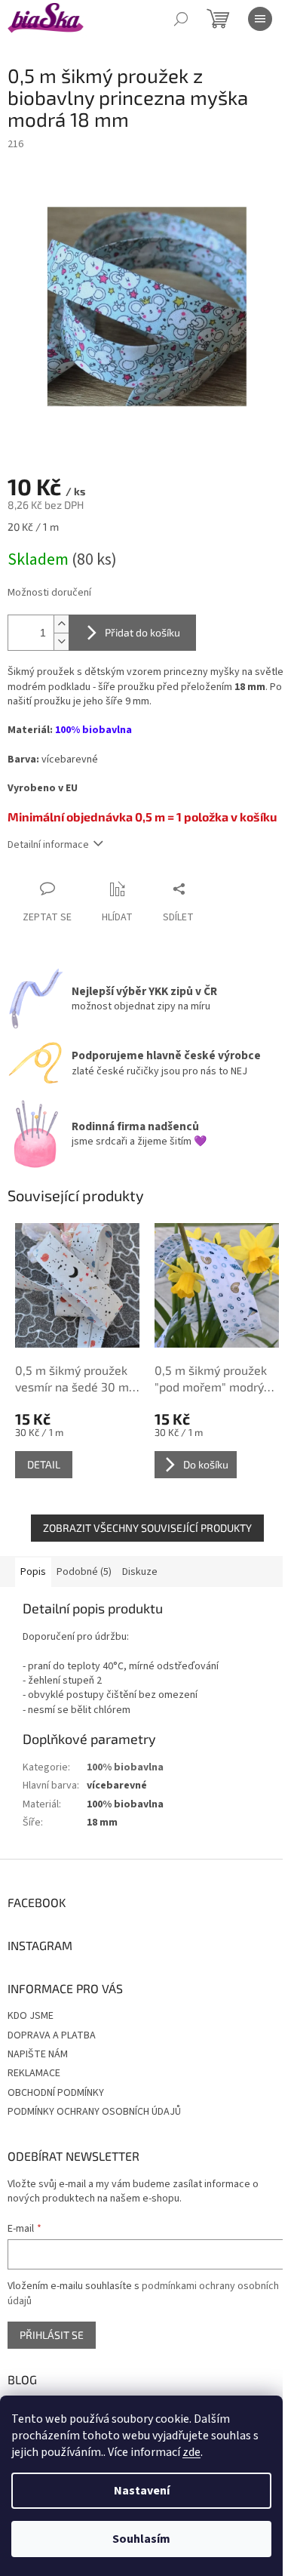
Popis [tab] (33, 1572)
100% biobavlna (125, 1767)
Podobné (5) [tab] (84, 1572)
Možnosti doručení (49, 593)
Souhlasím (141, 2539)
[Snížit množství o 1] (61, 641)
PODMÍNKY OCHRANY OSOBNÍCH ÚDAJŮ (94, 2112)
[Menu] (260, 19)
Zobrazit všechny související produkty (147, 1528)
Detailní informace (48, 845)
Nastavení (142, 2491)
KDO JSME (31, 2016)
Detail (44, 1464)
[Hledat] (181, 19)
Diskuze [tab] (140, 1572)
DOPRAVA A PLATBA (52, 2035)
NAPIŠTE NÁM (38, 2054)
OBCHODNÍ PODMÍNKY (56, 2093)
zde (191, 2452)
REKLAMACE (34, 2073)
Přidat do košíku (142, 632)
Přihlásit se (52, 2335)
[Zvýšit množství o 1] (61, 624)
